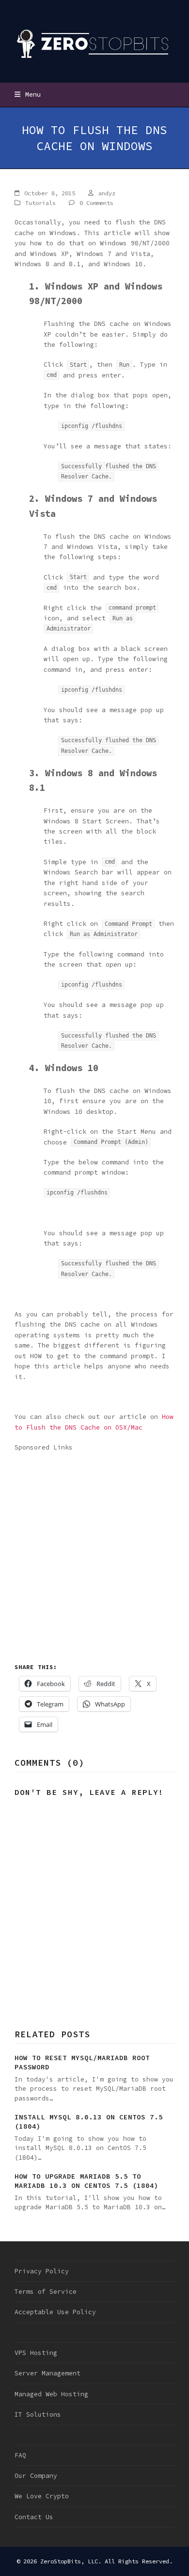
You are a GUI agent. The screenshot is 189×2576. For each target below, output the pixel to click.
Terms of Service (46, 2292)
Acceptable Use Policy (55, 2312)
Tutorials (40, 203)
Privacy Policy (42, 2271)
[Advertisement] (94, 1548)
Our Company (36, 2476)
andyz (107, 193)
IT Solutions (38, 2414)
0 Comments (96, 203)
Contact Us (34, 2517)
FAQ (20, 2455)
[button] (28, 94)
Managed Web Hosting (51, 2394)
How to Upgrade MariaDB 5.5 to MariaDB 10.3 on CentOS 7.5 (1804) (87, 2181)
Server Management (47, 2373)
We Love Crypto (42, 2496)
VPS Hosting (36, 2353)
